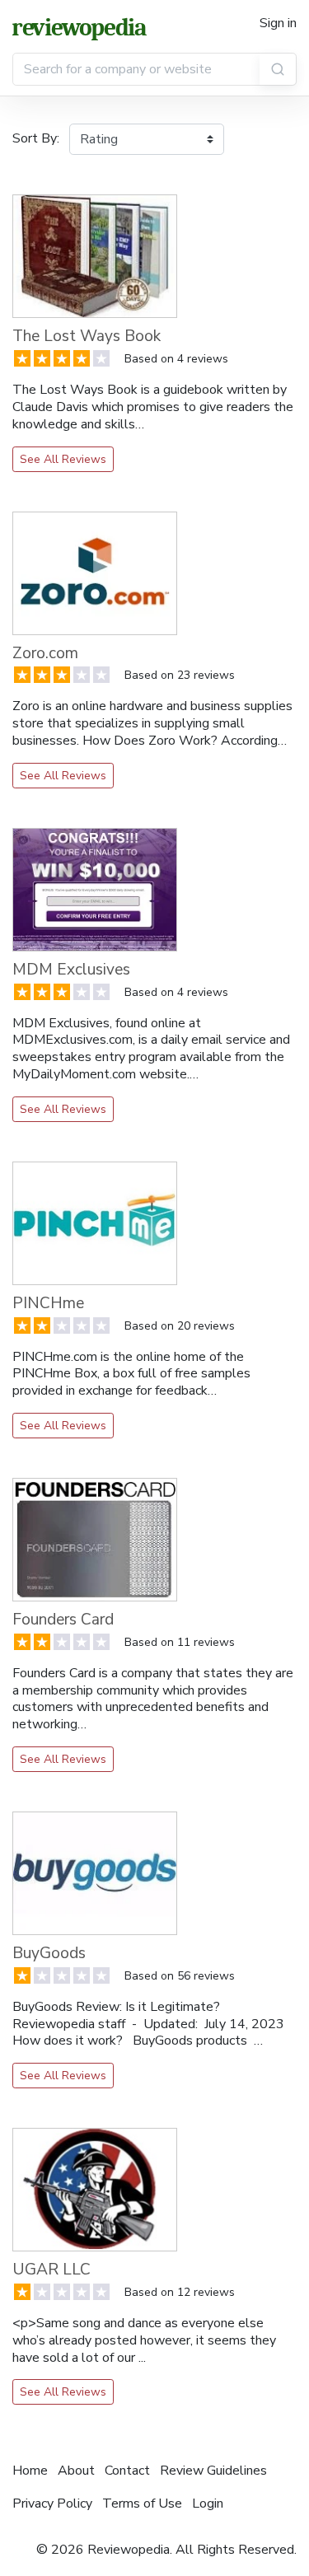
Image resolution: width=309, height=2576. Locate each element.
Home (30, 2471)
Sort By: (36, 138)
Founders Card (63, 1620)
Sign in (278, 23)
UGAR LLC (51, 2270)
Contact (127, 2471)
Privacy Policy (52, 2504)
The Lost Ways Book (87, 336)
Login (208, 2504)
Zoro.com (45, 653)
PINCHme (48, 1303)
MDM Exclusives (71, 970)
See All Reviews (63, 459)
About (76, 2471)
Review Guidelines (213, 2471)
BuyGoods (49, 1953)
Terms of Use (142, 2504)
